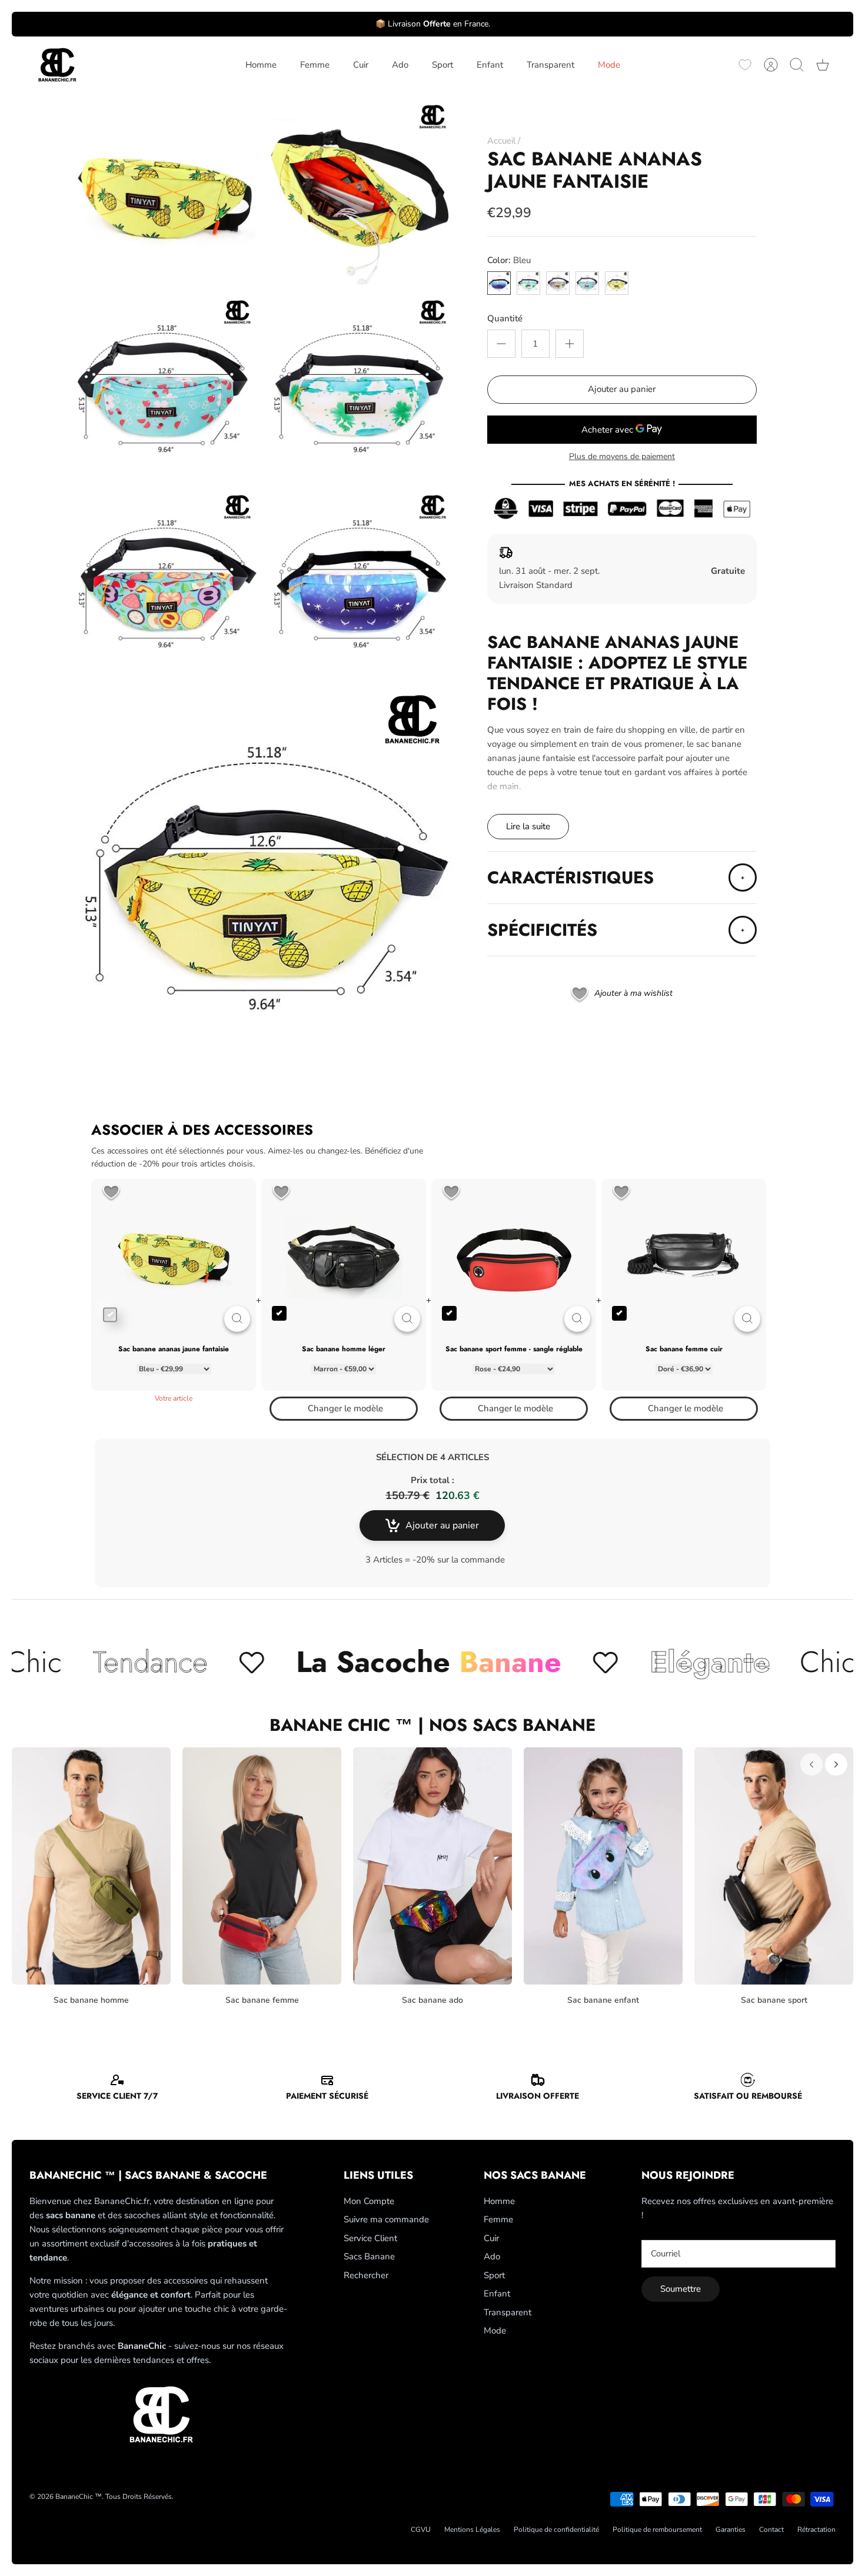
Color (509, 260)
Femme (315, 65)
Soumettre (681, 2289)
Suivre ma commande (386, 2219)
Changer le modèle (345, 1408)
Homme (261, 65)
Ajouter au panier (622, 389)
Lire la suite (528, 826)
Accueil (501, 141)
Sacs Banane (369, 2256)
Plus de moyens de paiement (622, 457)
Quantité (505, 318)
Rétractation (816, 2530)
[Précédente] (811, 1764)
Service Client (370, 2238)
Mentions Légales (472, 2530)
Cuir (361, 65)
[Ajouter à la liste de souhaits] (111, 1193)
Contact (771, 2530)
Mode (609, 65)
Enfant (490, 65)
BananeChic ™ (79, 2497)
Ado (400, 65)
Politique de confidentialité (556, 2530)
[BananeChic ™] (56, 65)
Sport (443, 65)
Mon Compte (369, 2201)
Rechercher (366, 2275)
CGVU (421, 2530)
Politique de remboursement (657, 2530)
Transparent (550, 65)
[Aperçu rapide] (237, 1319)
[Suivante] (836, 1764)
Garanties (731, 2530)
